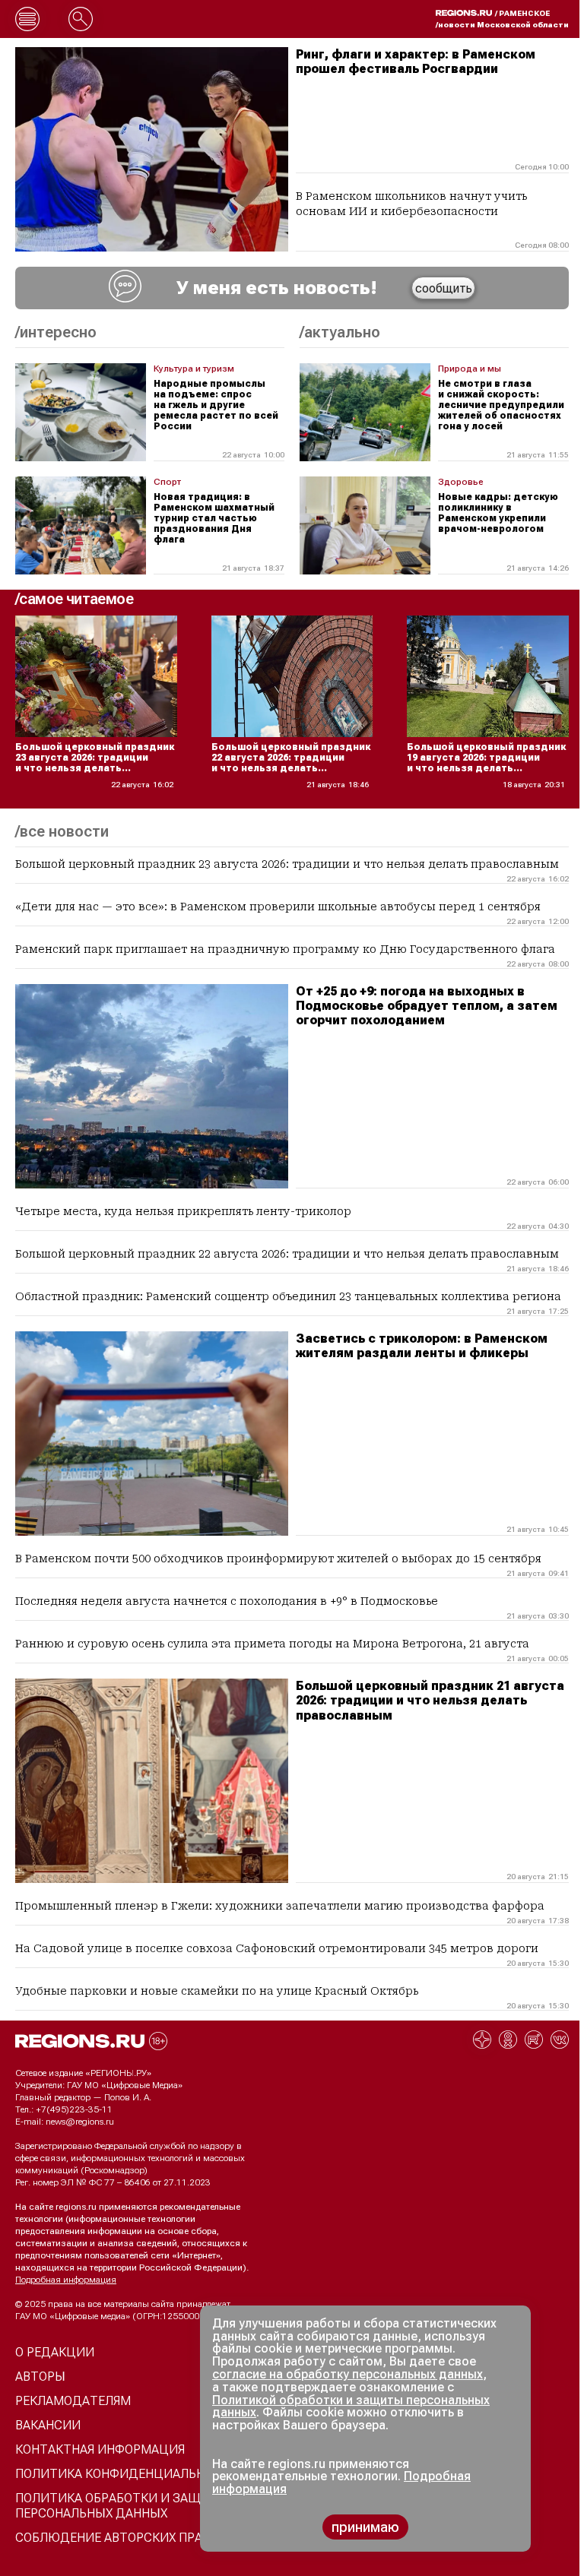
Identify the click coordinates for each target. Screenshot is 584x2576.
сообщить (444, 288)
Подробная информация (66, 2280)
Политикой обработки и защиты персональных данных (351, 2407)
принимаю (365, 2527)
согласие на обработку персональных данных (348, 2374)
